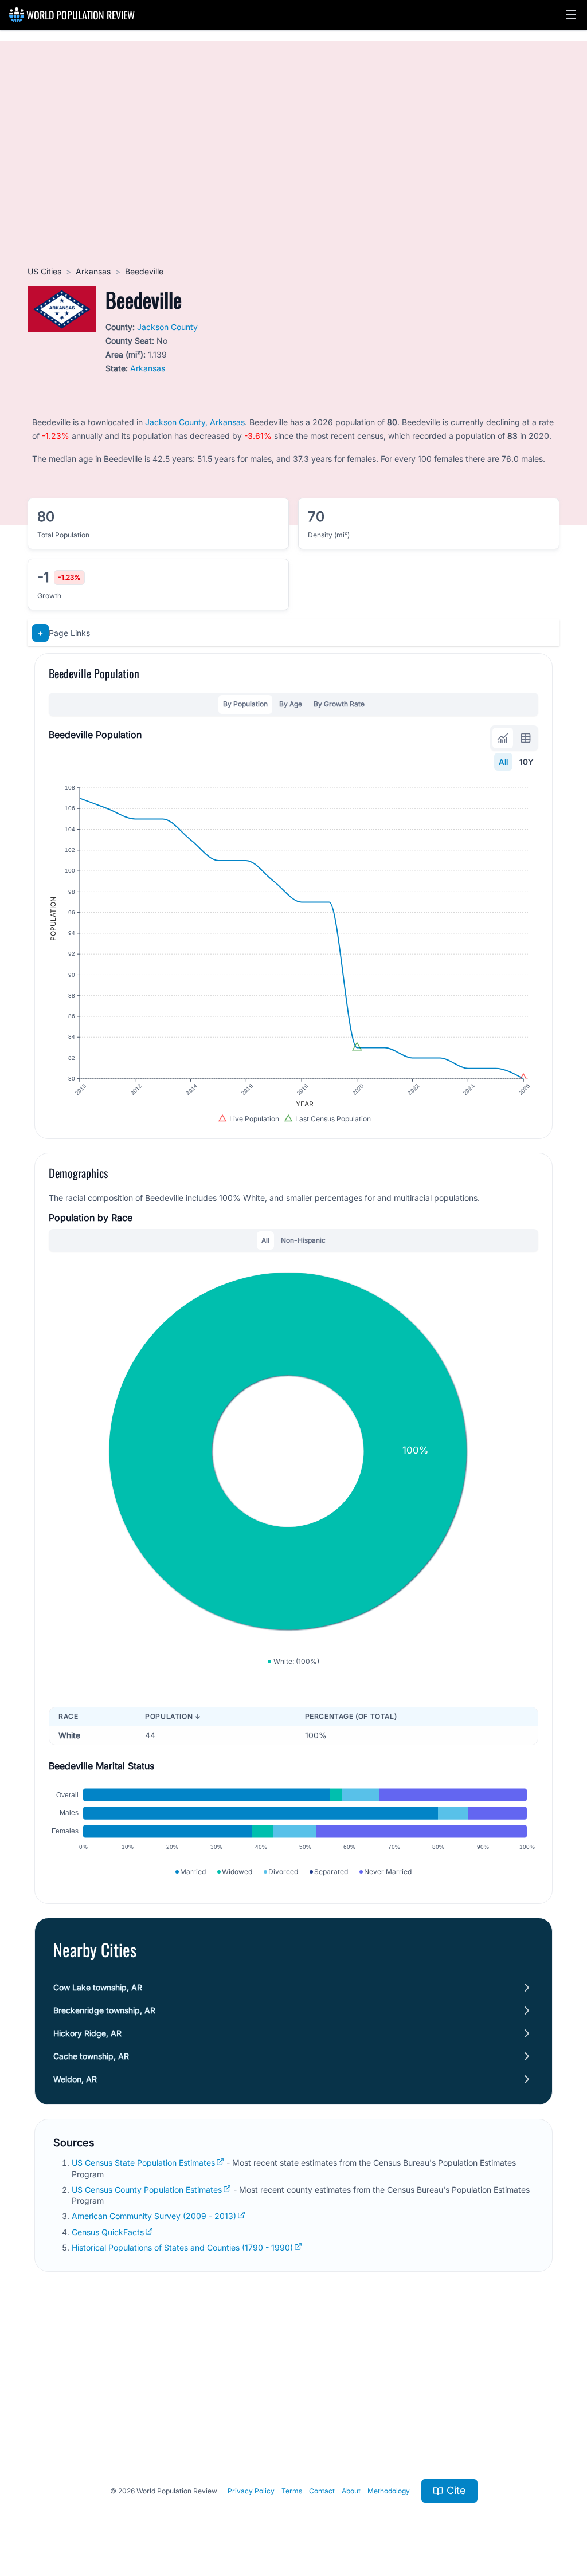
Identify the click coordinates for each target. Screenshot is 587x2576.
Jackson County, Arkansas (195, 422)
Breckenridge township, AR (104, 2010)
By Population (245, 704)
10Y (527, 762)
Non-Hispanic (303, 1240)
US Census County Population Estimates (147, 2190)
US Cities (44, 271)
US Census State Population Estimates (143, 2163)
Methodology (389, 2491)
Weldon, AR (75, 2079)
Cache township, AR (91, 2056)
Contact (322, 2491)
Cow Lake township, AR (98, 1987)
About (351, 2491)
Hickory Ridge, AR (87, 2033)
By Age (291, 704)
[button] (571, 15)
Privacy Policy (251, 2491)
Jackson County (167, 327)
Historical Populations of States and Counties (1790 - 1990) (182, 2247)
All (503, 762)
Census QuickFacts (108, 2232)
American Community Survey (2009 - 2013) (154, 2216)
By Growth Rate (339, 704)
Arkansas (93, 271)
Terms (292, 2491)
